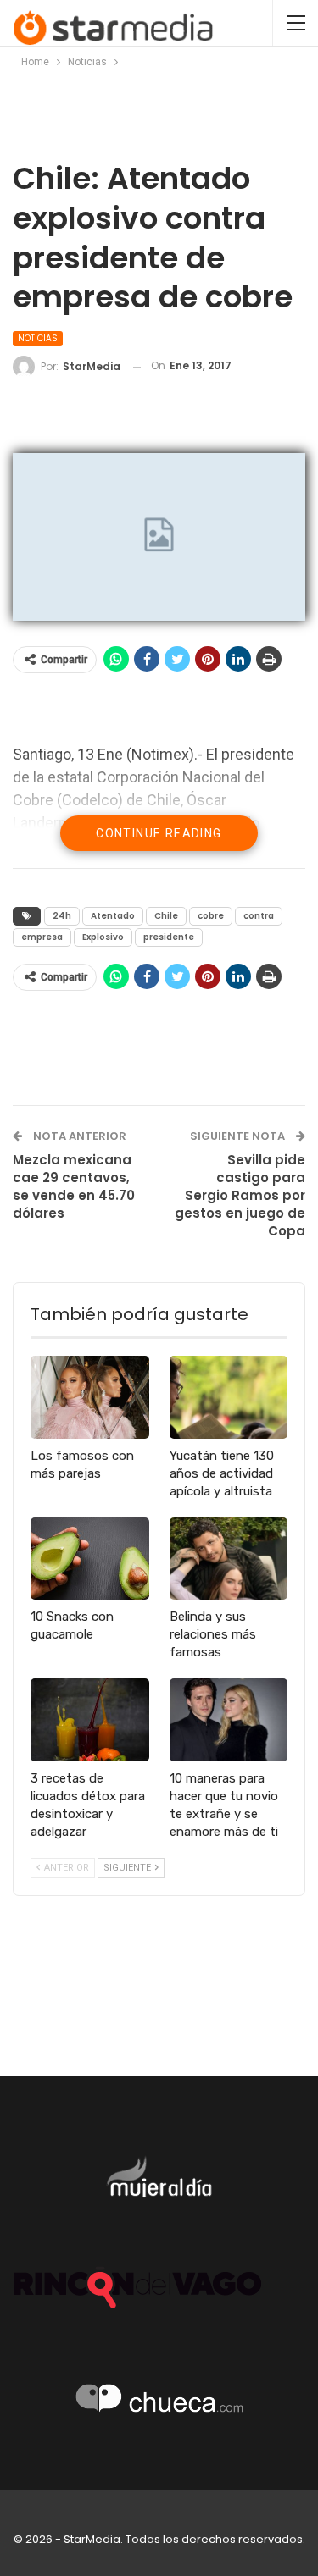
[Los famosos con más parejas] (90, 1397)
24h (62, 916)
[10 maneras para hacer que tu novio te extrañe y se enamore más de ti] (229, 1720)
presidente (169, 937)
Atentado (113, 916)
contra (259, 916)
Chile (166, 916)
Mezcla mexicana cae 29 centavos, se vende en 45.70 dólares (74, 1186)
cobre (211, 916)
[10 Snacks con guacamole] (90, 1559)
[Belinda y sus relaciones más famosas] (229, 1559)
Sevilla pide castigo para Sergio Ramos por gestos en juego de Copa (240, 1195)
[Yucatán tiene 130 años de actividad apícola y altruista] (229, 1397)
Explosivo (103, 937)
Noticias (38, 338)
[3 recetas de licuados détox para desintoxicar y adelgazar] (90, 1720)
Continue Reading (159, 833)
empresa (42, 937)
